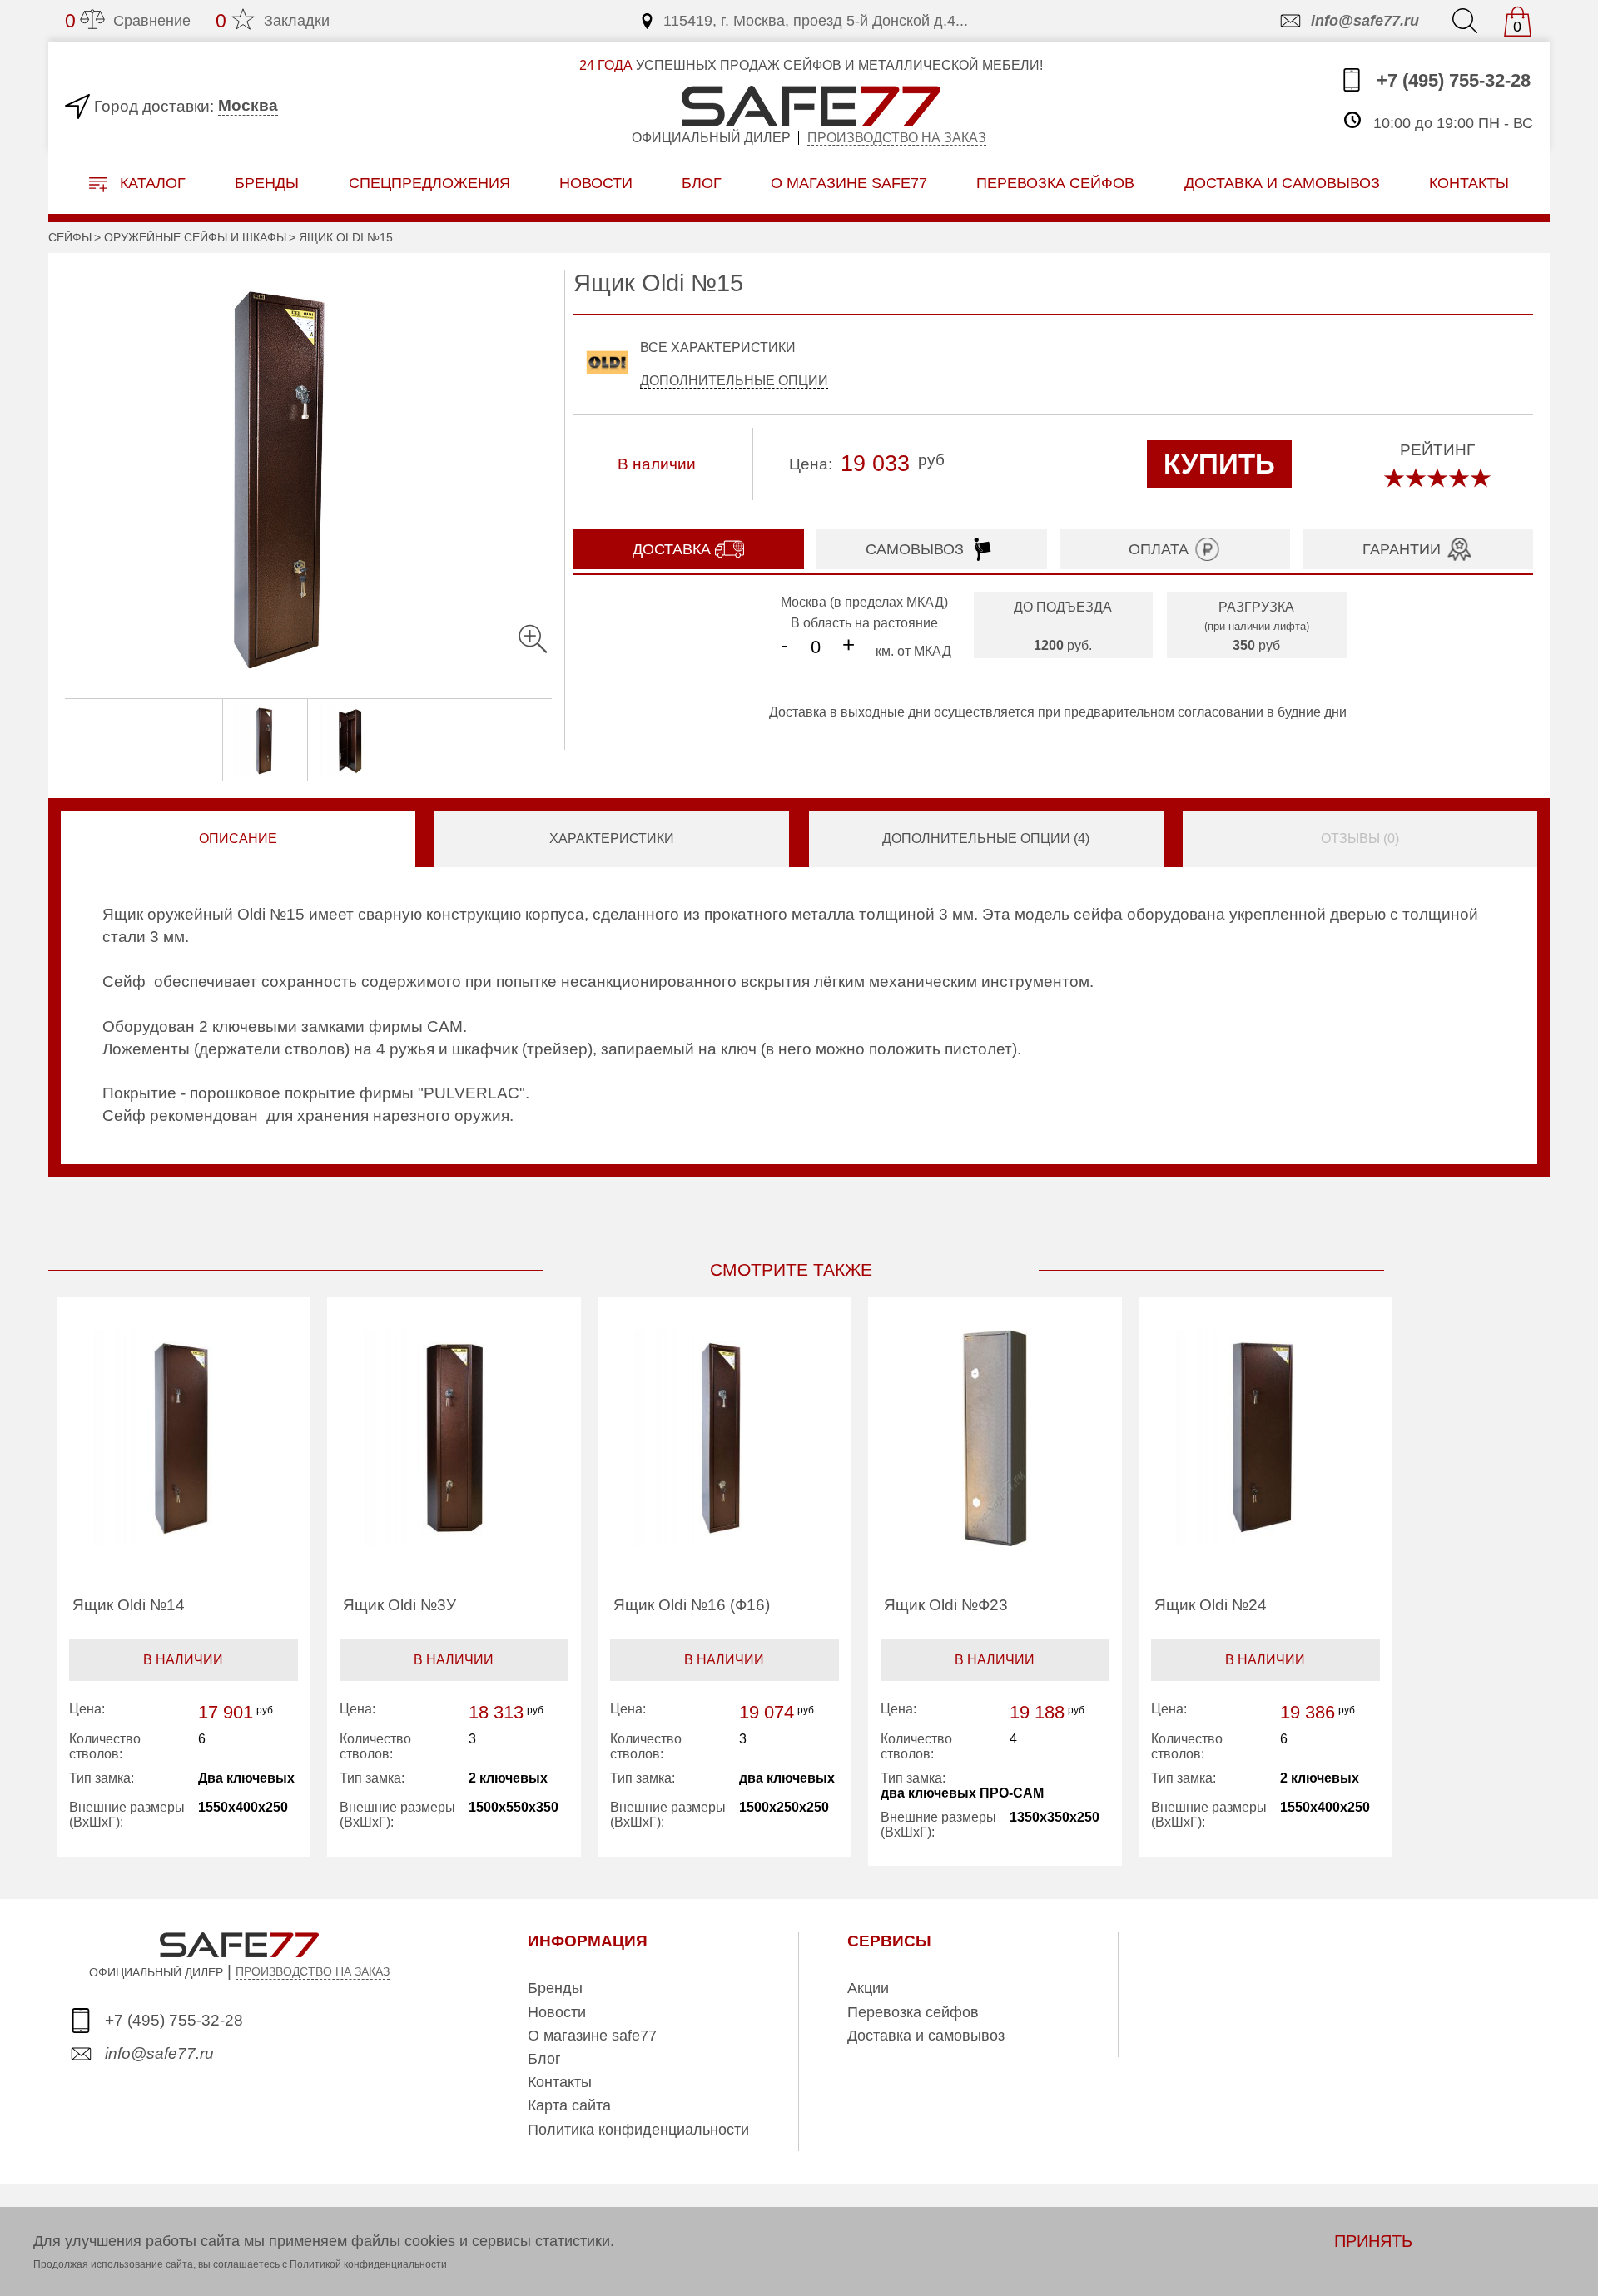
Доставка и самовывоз (926, 2036)
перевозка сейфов (1055, 183)
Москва (248, 105)
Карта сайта (569, 2105)
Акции (868, 1988)
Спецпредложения (429, 183)
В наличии (183, 1660)
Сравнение (128, 21)
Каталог (151, 183)
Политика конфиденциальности (638, 2130)
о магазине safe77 (849, 183)
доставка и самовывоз (1282, 183)
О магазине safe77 (592, 2036)
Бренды (267, 183)
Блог (702, 183)
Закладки (273, 21)
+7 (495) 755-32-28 (1451, 80)
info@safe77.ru (1365, 21)
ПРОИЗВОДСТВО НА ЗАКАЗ (313, 1971)
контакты (1469, 183)
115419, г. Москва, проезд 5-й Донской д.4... (816, 21)
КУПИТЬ (1219, 464)
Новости (596, 183)
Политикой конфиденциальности (368, 2264)
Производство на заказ (897, 138)
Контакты (560, 2082)
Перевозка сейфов (913, 2012)
